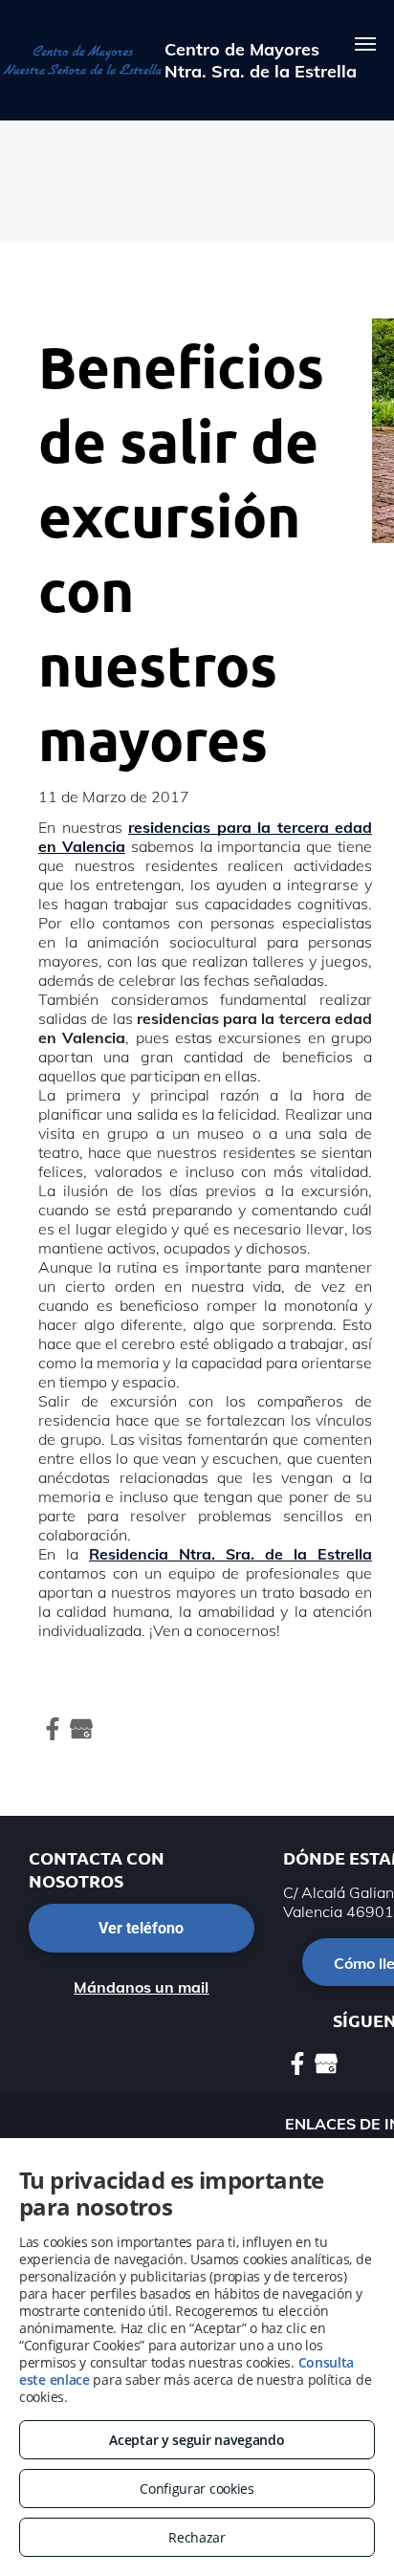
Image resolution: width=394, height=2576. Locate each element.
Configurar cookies (197, 2489)
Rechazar (197, 2537)
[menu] (365, 44)
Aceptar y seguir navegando (197, 2440)
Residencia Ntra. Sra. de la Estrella (230, 1554)
